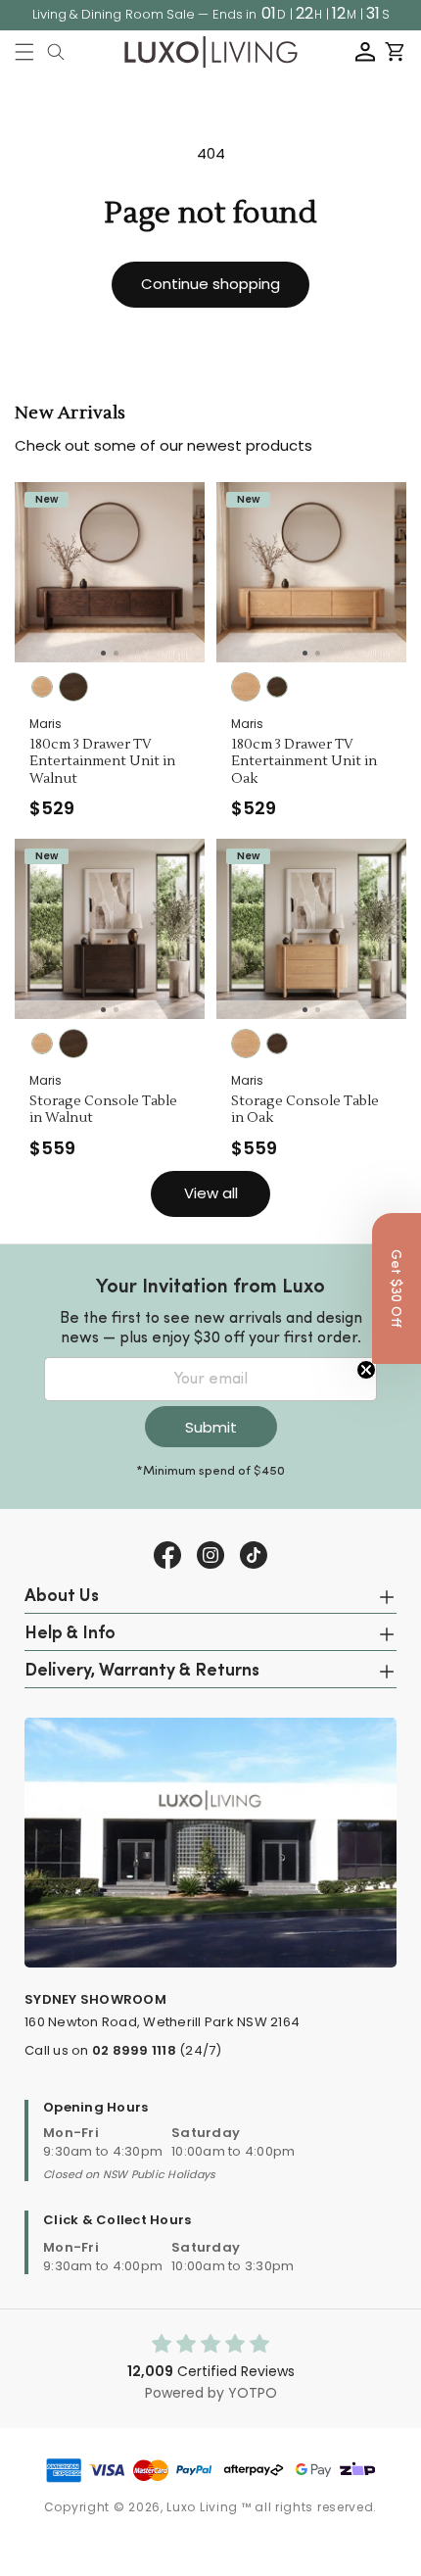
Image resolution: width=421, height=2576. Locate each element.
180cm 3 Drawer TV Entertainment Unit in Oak (304, 762)
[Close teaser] (366, 1370)
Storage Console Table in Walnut (103, 1111)
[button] (24, 52)
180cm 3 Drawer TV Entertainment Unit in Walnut (102, 762)
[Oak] (42, 687)
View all (211, 1193)
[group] (110, 572)
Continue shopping (210, 284)
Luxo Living (202, 2507)
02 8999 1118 (134, 2050)
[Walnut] (73, 687)
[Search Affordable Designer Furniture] (56, 52)
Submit (211, 1427)
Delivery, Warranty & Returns (142, 1672)
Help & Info (70, 1634)
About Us (62, 1597)
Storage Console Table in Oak (305, 1111)
